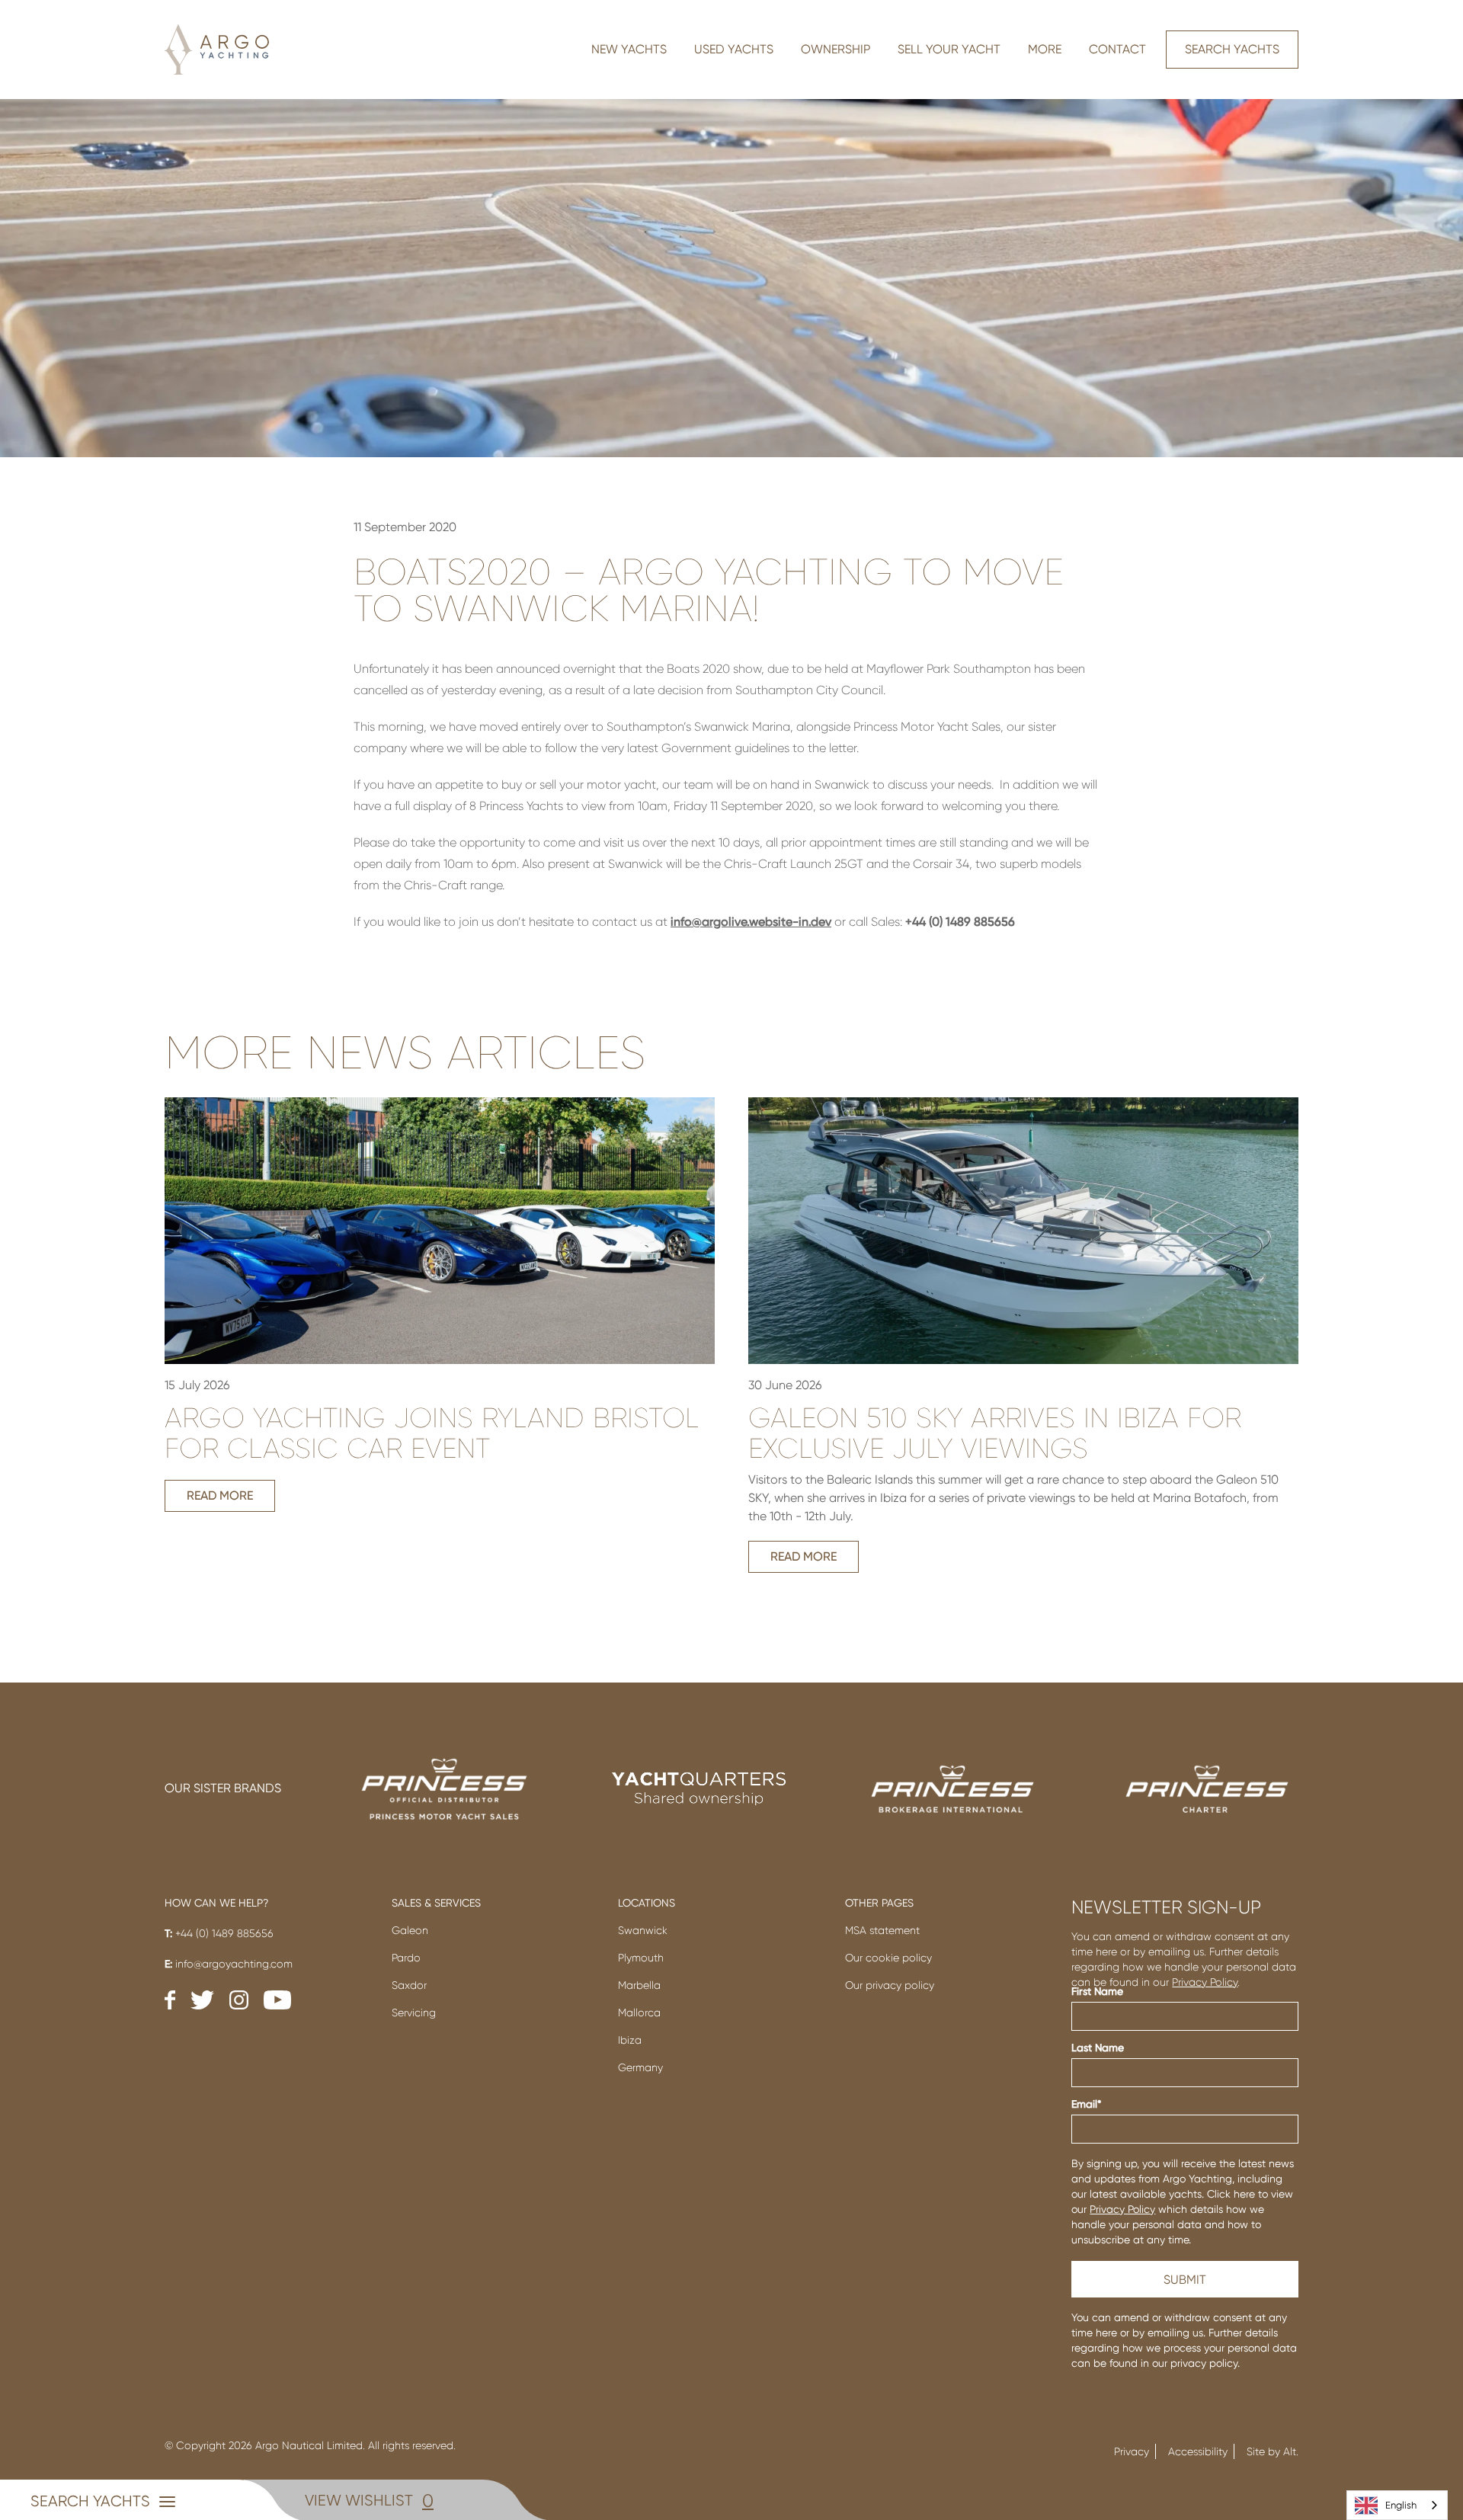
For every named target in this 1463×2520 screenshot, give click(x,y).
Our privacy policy (890, 1985)
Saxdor (409, 1985)
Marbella (639, 1985)
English (1401, 2505)
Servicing (414, 2012)
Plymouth (641, 1958)
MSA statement (882, 1930)
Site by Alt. (1273, 2451)
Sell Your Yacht (949, 49)
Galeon (410, 1930)
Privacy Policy (1205, 1982)
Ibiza (630, 2040)
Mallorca (639, 2012)
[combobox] (1397, 2505)
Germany (640, 2067)
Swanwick (643, 1930)
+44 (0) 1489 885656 (219, 1933)
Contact (1117, 49)
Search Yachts (1232, 49)
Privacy (1132, 2451)
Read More (220, 1495)
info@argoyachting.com (229, 1964)
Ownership (836, 49)
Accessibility (1198, 2451)
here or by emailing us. (1151, 2333)
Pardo (406, 1958)
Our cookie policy (888, 1958)
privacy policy (1204, 2363)
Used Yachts (734, 49)
